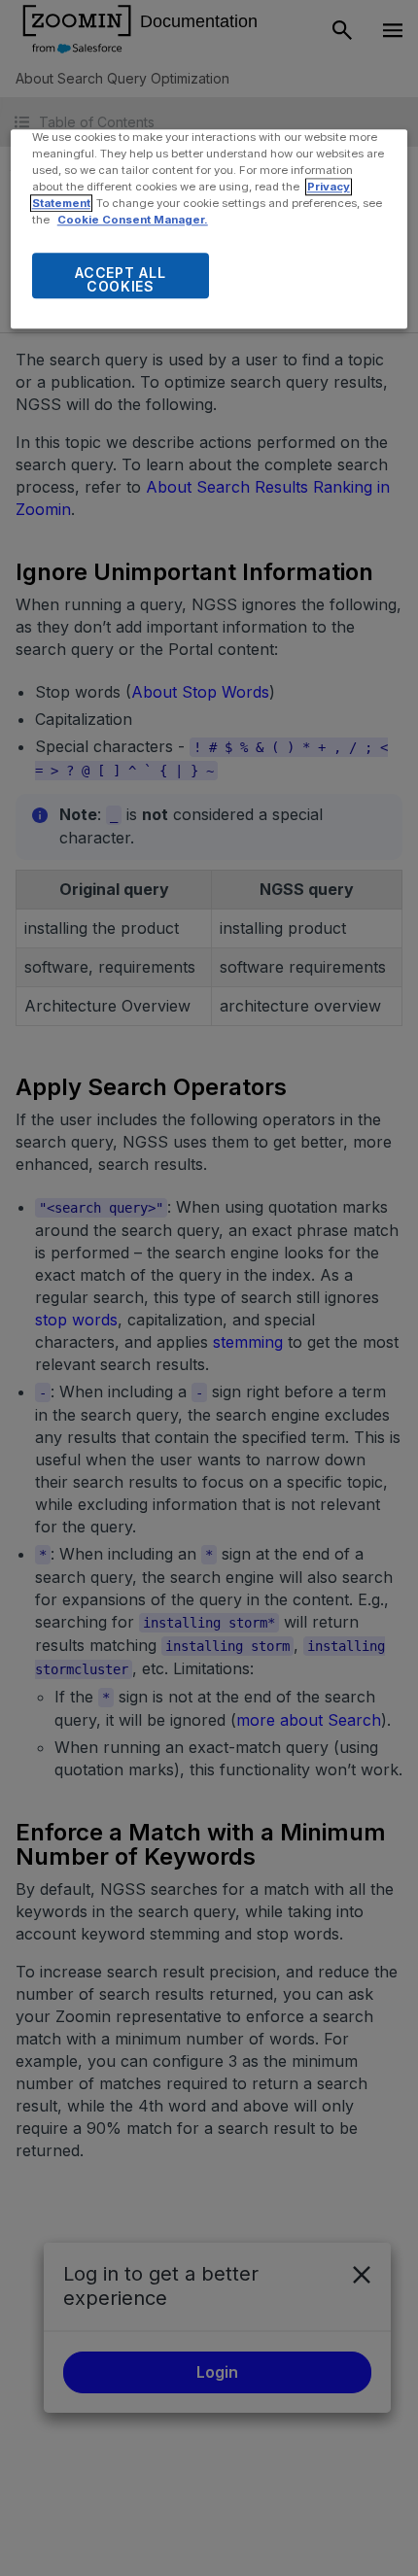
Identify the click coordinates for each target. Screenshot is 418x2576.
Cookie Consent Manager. (133, 221)
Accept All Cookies (120, 280)
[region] (209, 229)
